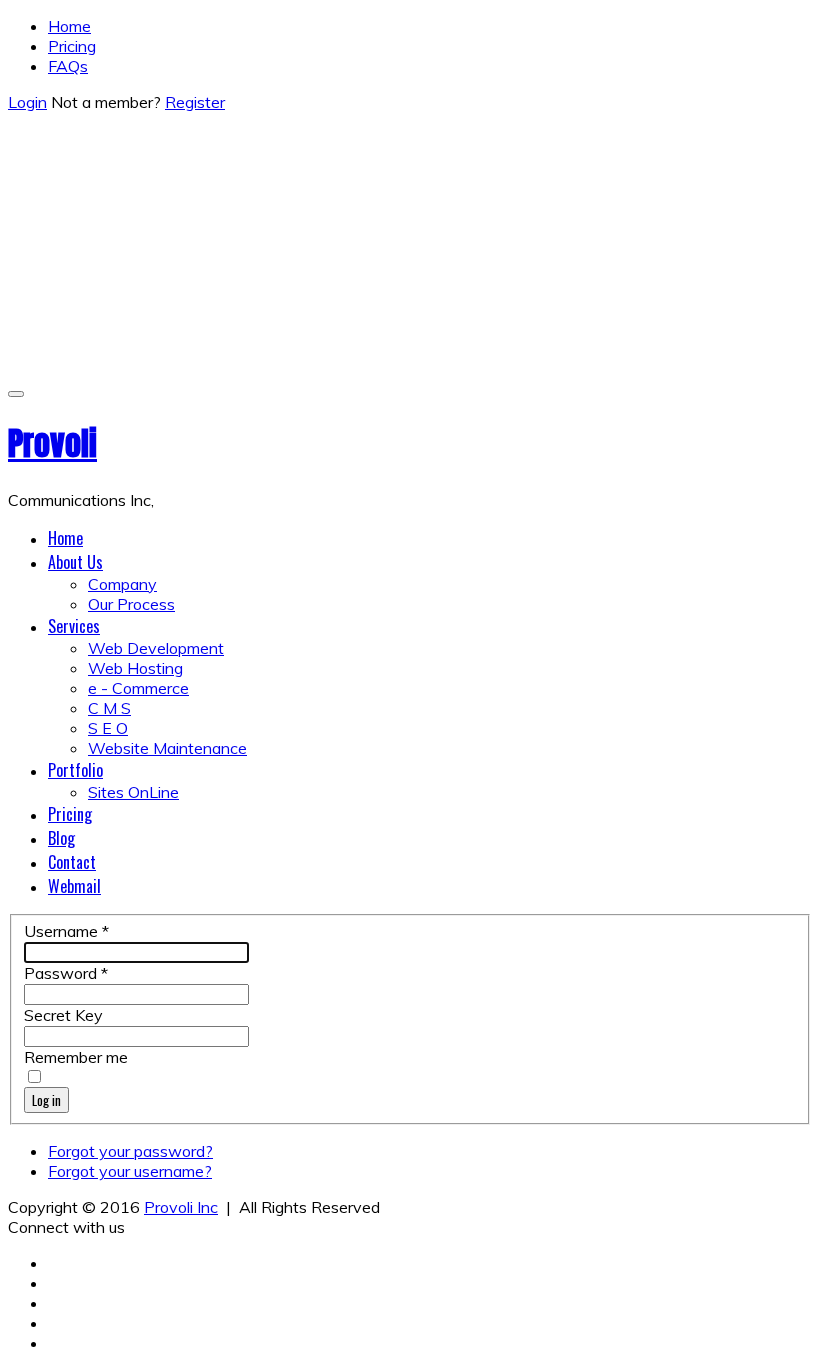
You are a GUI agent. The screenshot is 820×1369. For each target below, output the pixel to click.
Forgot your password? (130, 1151)
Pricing (72, 46)
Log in (46, 1100)
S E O (108, 728)
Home (69, 26)
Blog (61, 838)
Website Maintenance (167, 748)
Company (122, 584)
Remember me (76, 1057)
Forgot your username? (130, 1171)
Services (74, 626)
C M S (109, 708)
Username (66, 931)
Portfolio (75, 770)
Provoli (52, 443)
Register (195, 102)
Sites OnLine (133, 792)
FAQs (68, 66)
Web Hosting (135, 668)
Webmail (74, 886)
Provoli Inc (181, 1207)
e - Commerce (138, 688)
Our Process (131, 604)
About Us (75, 562)
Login (27, 102)
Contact (72, 862)
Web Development (156, 648)
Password (66, 973)
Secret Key (63, 1015)
